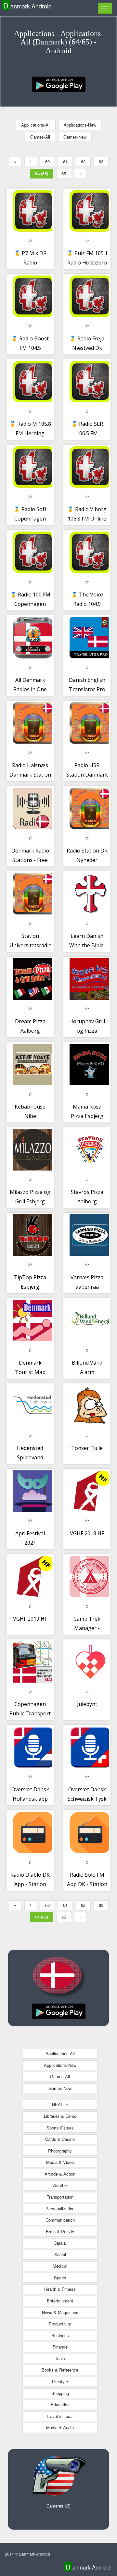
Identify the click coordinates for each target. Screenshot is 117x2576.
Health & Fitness (60, 2289)
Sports (60, 2278)
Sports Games (60, 2128)
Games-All (40, 137)
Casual (60, 2243)
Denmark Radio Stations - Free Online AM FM (30, 860)
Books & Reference (60, 2370)
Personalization (60, 2208)
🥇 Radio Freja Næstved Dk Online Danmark (87, 348)
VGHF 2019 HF (30, 1619)
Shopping (60, 2393)
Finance (60, 2347)
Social (60, 2255)
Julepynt (87, 1704)
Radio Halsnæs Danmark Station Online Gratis (30, 775)
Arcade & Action (60, 2174)
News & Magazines (60, 2312)
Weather (60, 2185)
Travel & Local (60, 2416)
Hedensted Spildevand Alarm (30, 1458)
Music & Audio (60, 2428)
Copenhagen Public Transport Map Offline (30, 1714)
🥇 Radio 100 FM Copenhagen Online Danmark (30, 604)
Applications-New (80, 125)
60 (47, 161)
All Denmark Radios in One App (30, 689)
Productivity (60, 2324)
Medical (60, 2266)
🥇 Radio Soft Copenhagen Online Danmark (30, 519)
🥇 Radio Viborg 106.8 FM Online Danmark (87, 519)
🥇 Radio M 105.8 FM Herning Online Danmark (30, 433)
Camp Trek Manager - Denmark (87, 1628)
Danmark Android (27, 6)
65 (64, 173)
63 (101, 161)
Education (60, 2404)
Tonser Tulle (87, 1448)
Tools (60, 2358)
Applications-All (36, 125)
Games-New (75, 137)
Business (60, 2335)
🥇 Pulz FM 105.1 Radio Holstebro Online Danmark (87, 263)
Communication (60, 2220)
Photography (60, 2151)
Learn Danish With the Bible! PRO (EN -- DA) (87, 945)
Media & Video (60, 2162)
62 (83, 161)
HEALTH (60, 2104)
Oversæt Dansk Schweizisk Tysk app (87, 1799)
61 (65, 161)
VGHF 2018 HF (87, 1533)
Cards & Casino (60, 2139)
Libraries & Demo (60, 2116)
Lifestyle (60, 2381)
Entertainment (60, 2301)
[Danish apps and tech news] (59, 84)
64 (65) (42, 173)
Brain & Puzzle (60, 2232)
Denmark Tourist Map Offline (30, 1372)
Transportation (60, 2197)
